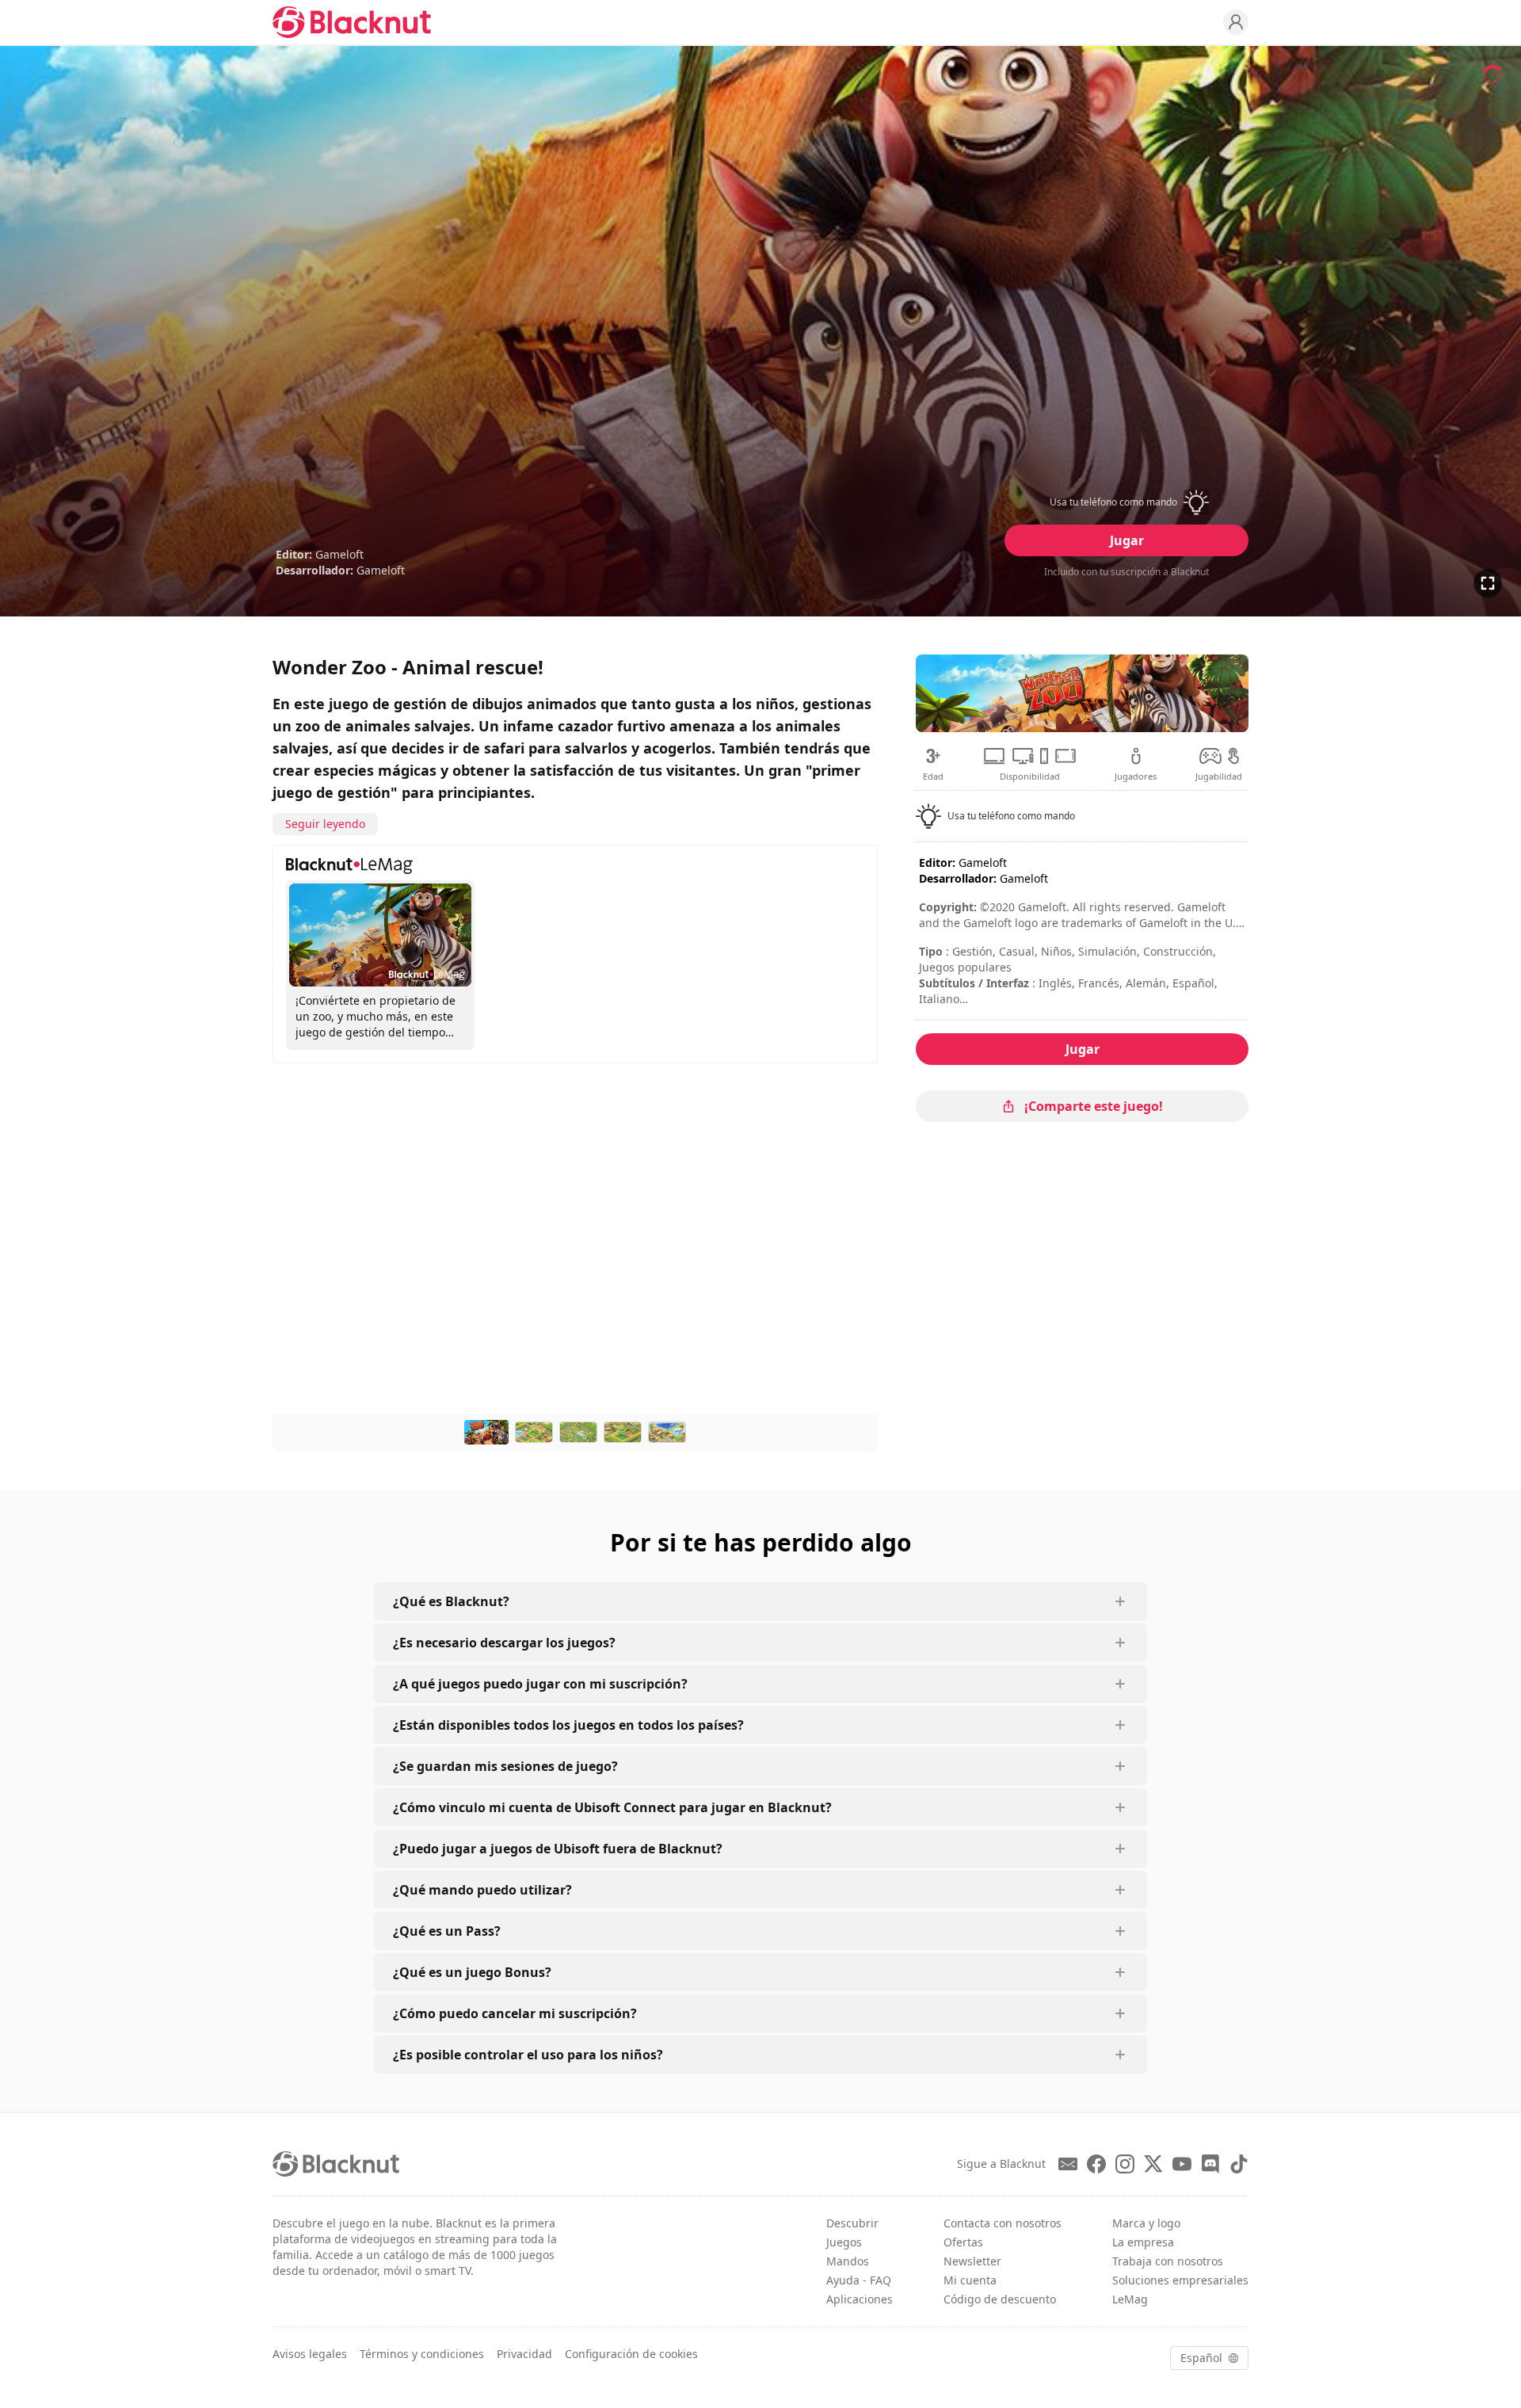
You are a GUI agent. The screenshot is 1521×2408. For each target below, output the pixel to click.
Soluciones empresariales (1180, 2280)
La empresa (1143, 2242)
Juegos (844, 2242)
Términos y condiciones (422, 2354)
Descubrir (852, 2223)
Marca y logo (1146, 2223)
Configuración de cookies (631, 2354)
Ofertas (963, 2242)
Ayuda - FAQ (859, 2280)
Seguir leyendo (325, 824)
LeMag (1130, 2299)
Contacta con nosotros (1003, 2223)
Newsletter (972, 2261)
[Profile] (1236, 22)
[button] (1126, 502)
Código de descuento (1000, 2299)
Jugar (1127, 540)
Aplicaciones (860, 2299)
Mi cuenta (970, 2280)
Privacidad (524, 2354)
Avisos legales (310, 2354)
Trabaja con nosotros (1168, 2261)
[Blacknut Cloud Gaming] (352, 22)
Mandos (848, 2261)
